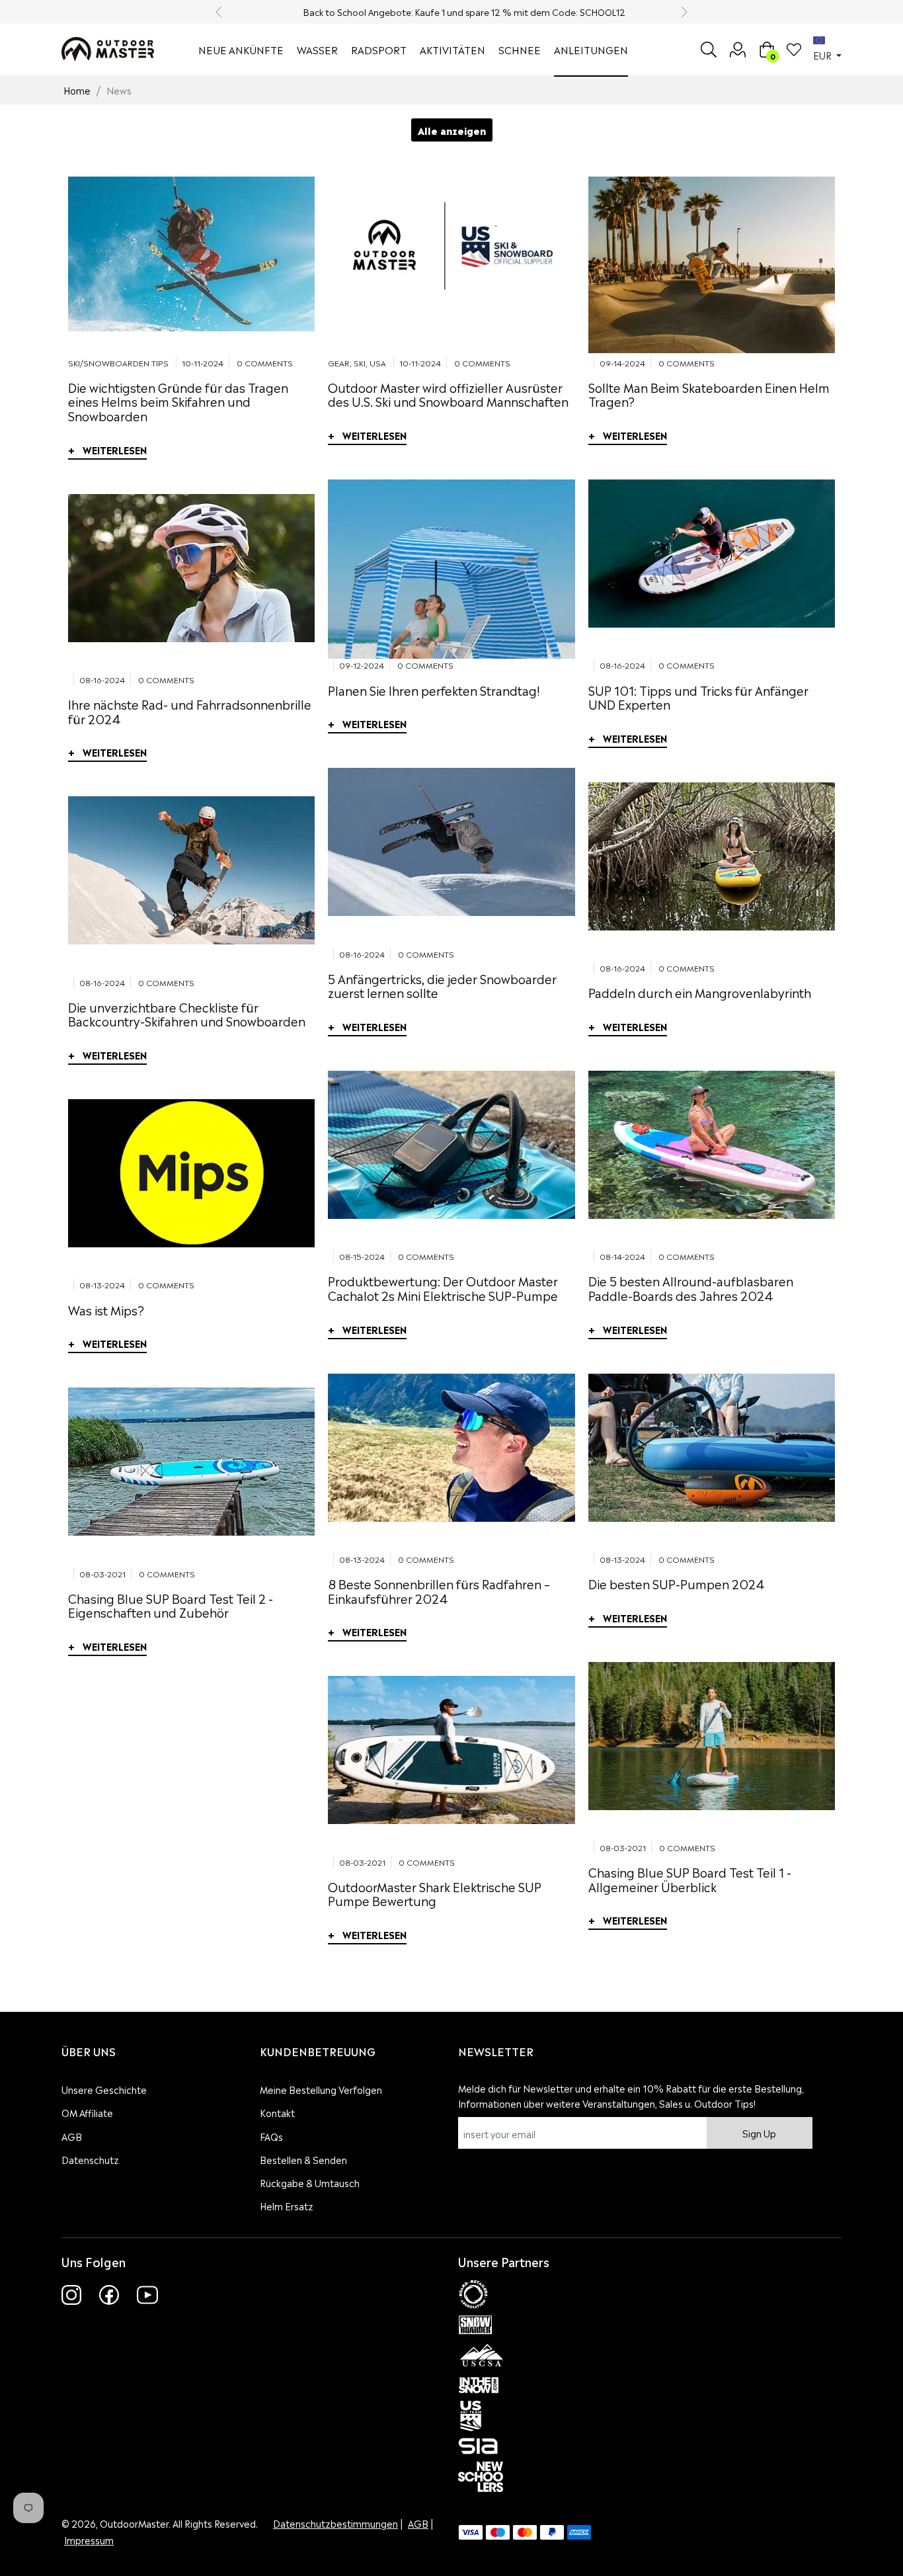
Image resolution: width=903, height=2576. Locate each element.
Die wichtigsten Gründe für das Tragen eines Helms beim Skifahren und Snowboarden (178, 401)
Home (77, 90)
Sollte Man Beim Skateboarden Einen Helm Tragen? (709, 394)
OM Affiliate (87, 2112)
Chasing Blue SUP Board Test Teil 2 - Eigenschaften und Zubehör (171, 1605)
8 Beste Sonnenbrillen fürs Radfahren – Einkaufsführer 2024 (439, 1590)
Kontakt (277, 2112)
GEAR (339, 362)
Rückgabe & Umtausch (310, 2182)
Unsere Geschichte (104, 2089)
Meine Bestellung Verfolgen (321, 2089)
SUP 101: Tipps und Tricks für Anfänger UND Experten (698, 697)
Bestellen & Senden (303, 2159)
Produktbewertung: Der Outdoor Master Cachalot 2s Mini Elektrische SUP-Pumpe (443, 1287)
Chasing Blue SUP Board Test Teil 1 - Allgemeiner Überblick (690, 1879)
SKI (360, 362)
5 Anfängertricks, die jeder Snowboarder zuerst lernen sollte (442, 985)
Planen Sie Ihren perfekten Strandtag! (434, 689)
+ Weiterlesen (107, 449)
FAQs (271, 2136)
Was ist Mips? (106, 1309)
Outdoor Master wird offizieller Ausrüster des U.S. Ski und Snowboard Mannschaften (448, 394)
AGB (72, 2136)
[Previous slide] (219, 12)
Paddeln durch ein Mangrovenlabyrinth (700, 992)
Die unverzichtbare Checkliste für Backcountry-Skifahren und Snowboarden (187, 1014)
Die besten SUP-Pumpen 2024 (677, 1583)
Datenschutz (90, 2159)
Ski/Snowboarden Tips (118, 362)
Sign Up (759, 2133)
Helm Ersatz (287, 2205)
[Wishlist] (794, 50)
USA (378, 362)
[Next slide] (684, 12)
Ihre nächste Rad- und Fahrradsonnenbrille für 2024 (190, 711)
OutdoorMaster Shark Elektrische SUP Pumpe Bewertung (435, 1893)
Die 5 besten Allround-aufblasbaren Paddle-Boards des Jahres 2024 (691, 1287)
